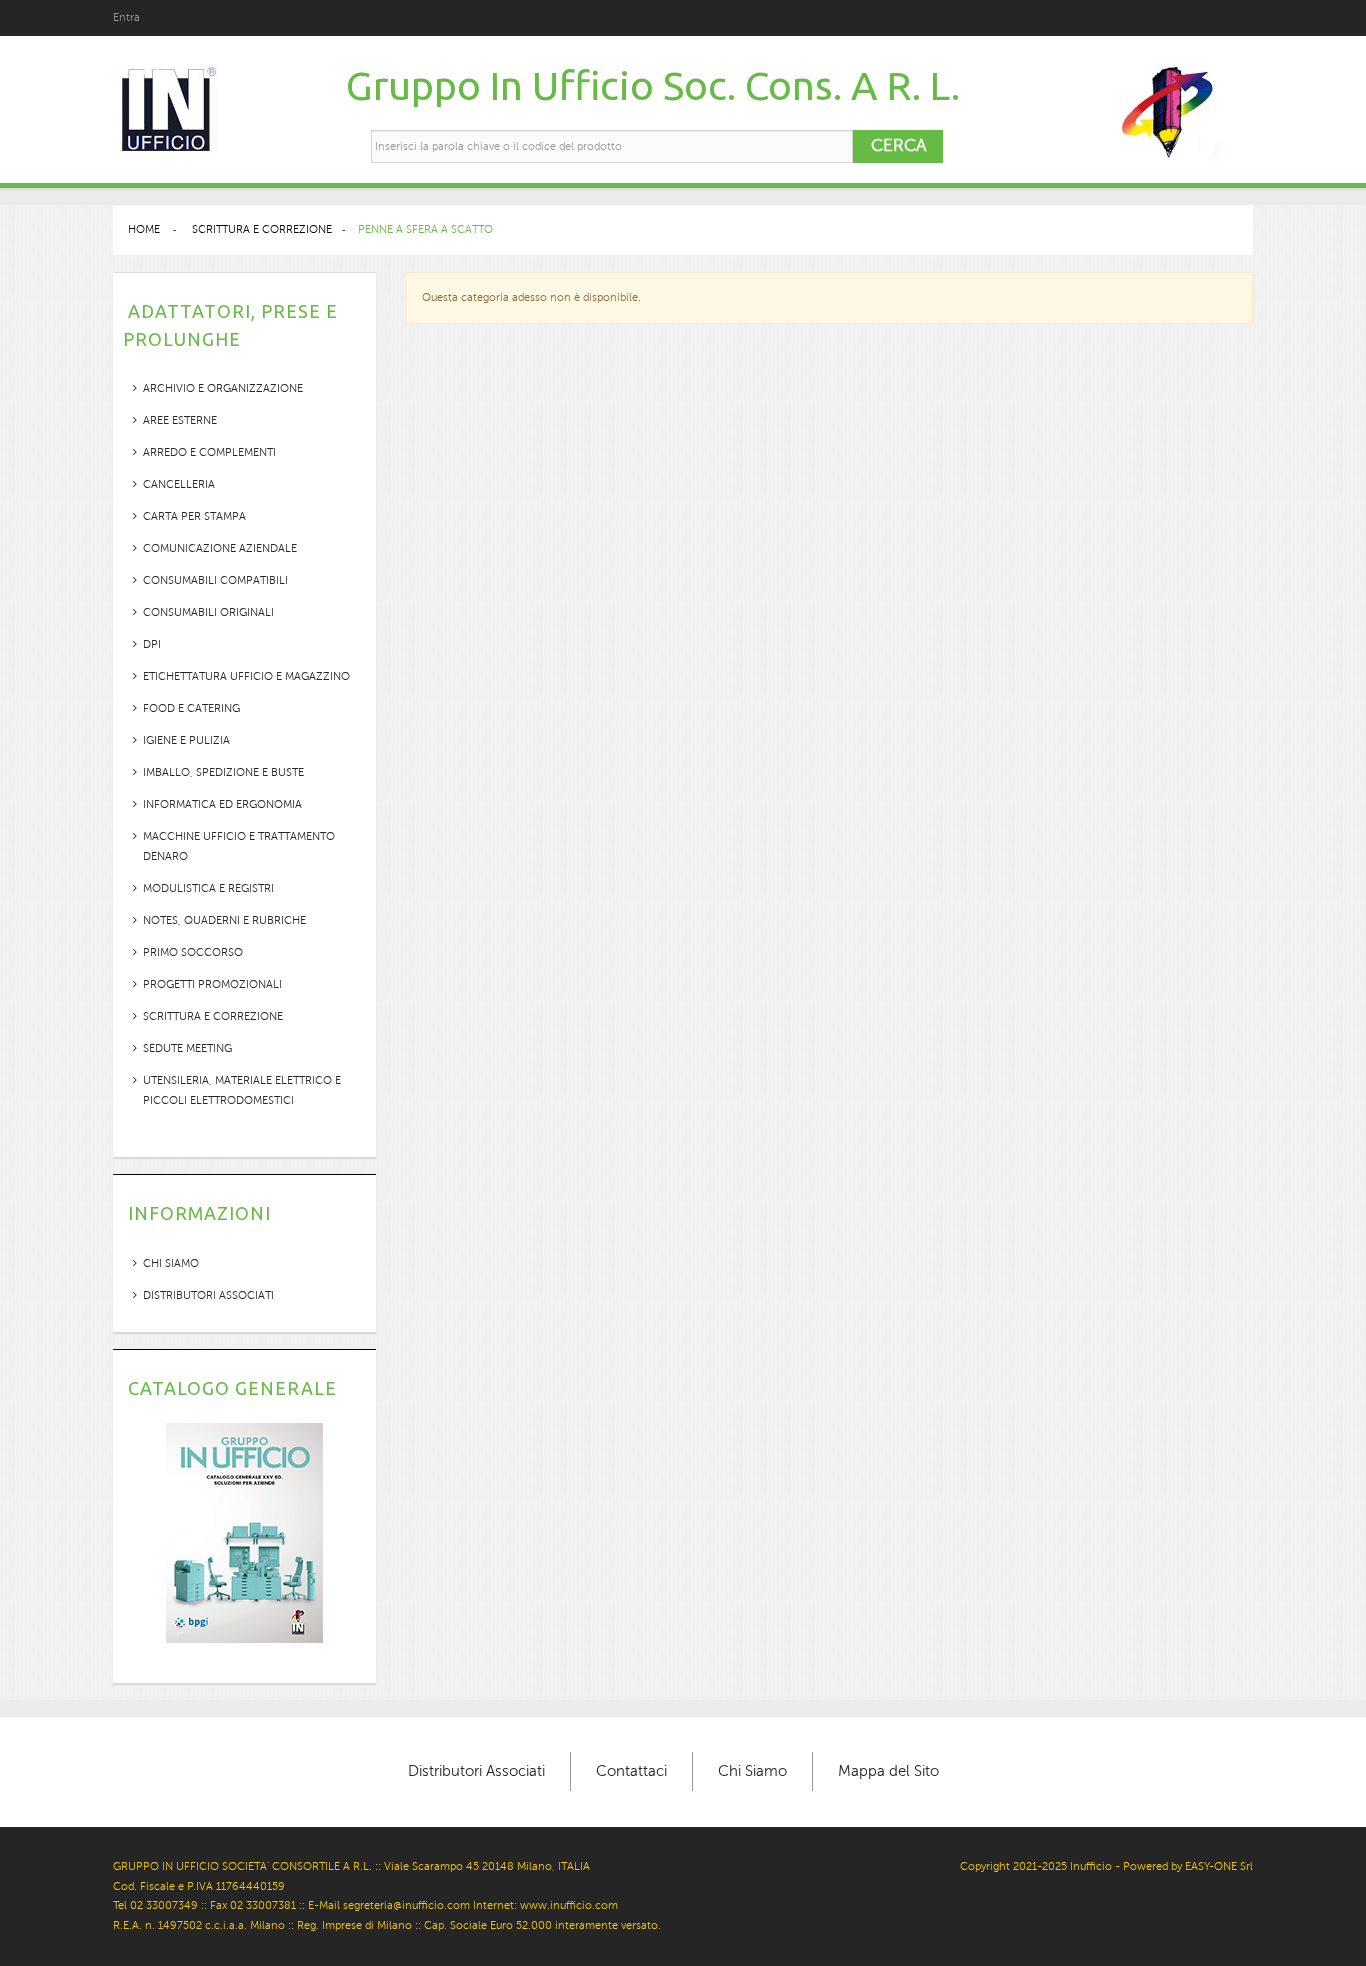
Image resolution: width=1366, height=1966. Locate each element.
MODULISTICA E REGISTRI (208, 888)
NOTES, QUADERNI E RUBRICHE (224, 920)
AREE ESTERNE (180, 420)
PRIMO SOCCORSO (193, 952)
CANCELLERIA (179, 484)
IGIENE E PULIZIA (186, 740)
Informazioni (199, 1213)
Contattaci (631, 1771)
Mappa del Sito (888, 1771)
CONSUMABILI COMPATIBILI (215, 580)
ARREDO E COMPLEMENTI (209, 452)
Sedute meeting (187, 1048)
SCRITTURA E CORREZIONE (213, 1016)
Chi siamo (171, 1263)
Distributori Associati (208, 1295)
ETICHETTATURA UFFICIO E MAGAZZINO (246, 676)
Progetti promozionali (212, 984)
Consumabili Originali (208, 612)
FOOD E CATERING (191, 708)
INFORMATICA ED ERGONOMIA (222, 804)
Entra (126, 17)
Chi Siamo (752, 1771)
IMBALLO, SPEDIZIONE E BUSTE (223, 772)
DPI (152, 644)
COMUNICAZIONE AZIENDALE (220, 548)
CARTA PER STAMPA (194, 516)
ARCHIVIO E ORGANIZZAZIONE (223, 388)
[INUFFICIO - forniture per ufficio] (167, 110)
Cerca (898, 145)
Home (144, 229)
